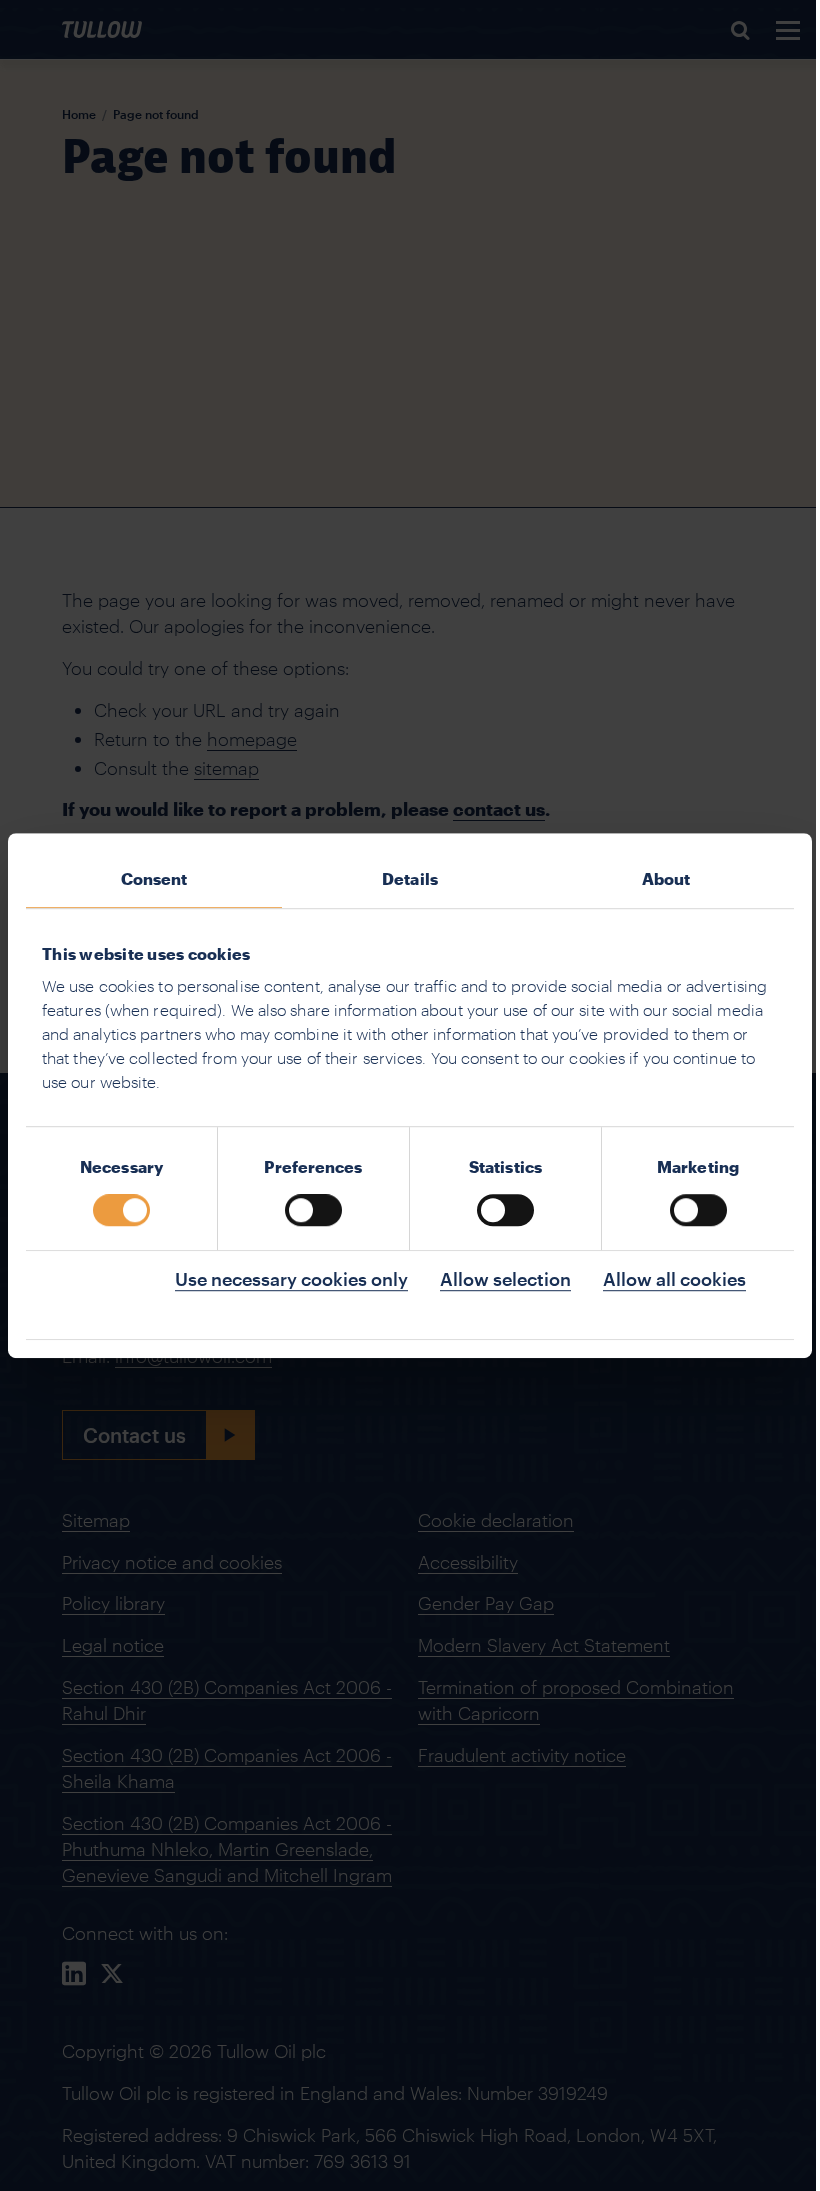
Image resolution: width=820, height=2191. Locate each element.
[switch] (313, 1210)
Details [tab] (410, 878)
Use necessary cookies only (291, 1279)
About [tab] (666, 878)
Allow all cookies (674, 1279)
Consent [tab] (154, 878)
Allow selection (505, 1279)
